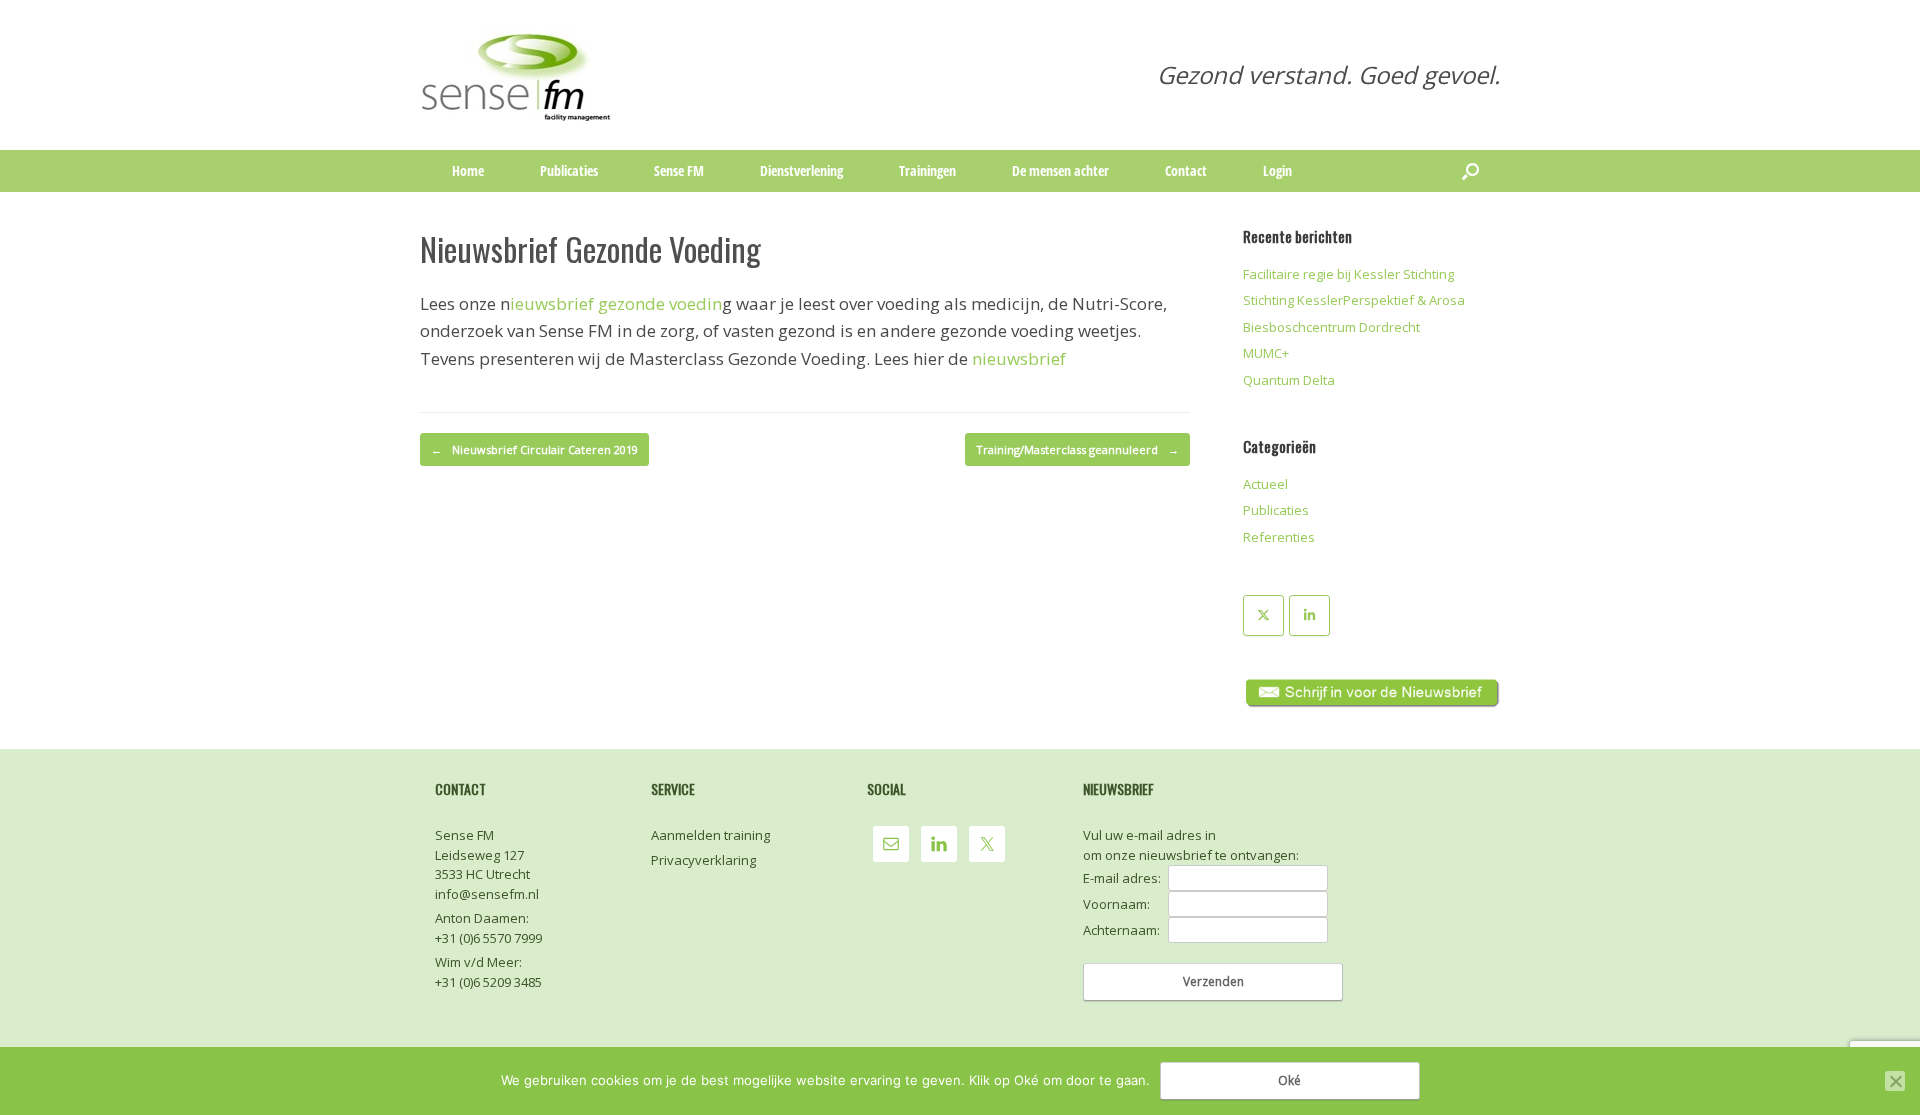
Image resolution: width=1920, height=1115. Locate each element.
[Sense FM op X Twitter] (1263, 615)
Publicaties (569, 170)
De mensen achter (1060, 170)
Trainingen (927, 170)
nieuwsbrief (1019, 358)
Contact (1186, 170)
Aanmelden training (710, 835)
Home (468, 170)
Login (1277, 170)
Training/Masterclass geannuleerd (1077, 449)
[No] (1895, 1081)
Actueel (1265, 484)
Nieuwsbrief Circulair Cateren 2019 (534, 449)
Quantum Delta (1289, 380)
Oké (1289, 1080)
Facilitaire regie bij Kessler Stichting (1348, 274)
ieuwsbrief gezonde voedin (616, 303)
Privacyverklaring (703, 860)
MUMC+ (1266, 353)
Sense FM (679, 170)
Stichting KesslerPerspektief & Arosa (1354, 300)
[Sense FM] (517, 75)
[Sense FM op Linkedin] (1309, 615)
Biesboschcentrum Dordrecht (1331, 327)
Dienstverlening (801, 170)
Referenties (1279, 537)
